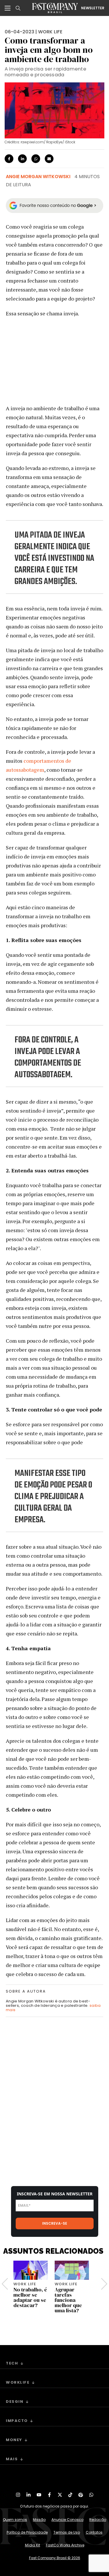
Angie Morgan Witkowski (38, 177)
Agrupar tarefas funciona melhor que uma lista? (68, 2300)
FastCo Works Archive (65, 2545)
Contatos (94, 2532)
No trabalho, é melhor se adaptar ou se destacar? (30, 2297)
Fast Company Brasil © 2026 (55, 2558)
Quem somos (15, 2520)
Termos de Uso (67, 2532)
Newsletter (93, 8)
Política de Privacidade (27, 2532)
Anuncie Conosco (67, 2520)
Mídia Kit (33, 2545)
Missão (39, 2520)
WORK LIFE (50, 32)
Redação (98, 2520)
